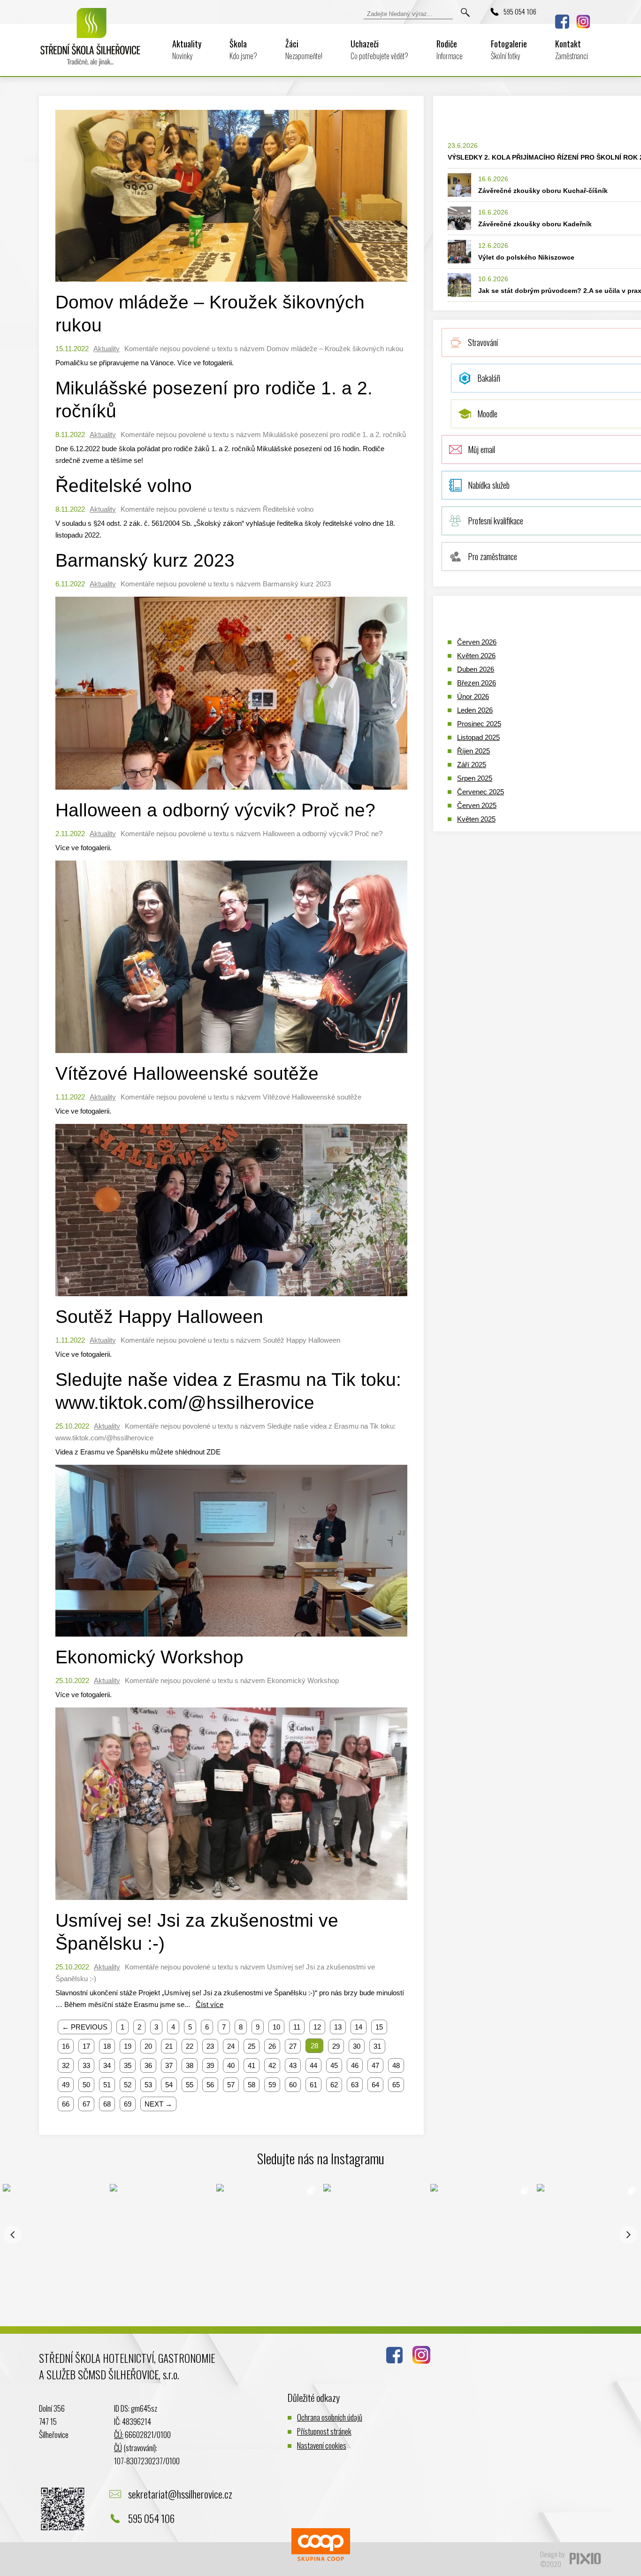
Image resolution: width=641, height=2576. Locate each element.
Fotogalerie (509, 50)
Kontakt (572, 50)
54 (169, 2085)
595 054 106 (520, 11)
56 (210, 2085)
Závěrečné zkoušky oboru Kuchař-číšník (543, 191)
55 (190, 2085)
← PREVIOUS (85, 2027)
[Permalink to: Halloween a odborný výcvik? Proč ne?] (231, 792)
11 (297, 2027)
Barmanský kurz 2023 (145, 560)
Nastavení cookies (322, 2445)
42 (272, 2065)
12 (317, 2027)
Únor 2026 (473, 696)
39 (210, 2065)
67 (86, 2104)
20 (148, 2046)
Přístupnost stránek (324, 2431)
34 (107, 2065)
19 (128, 2046)
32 (66, 2065)
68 (107, 2104)
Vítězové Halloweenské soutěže (187, 1073)
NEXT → (158, 2104)
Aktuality (187, 50)
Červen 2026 (477, 642)
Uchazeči (379, 50)
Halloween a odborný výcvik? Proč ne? (215, 810)
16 (66, 2046)
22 (190, 2046)
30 (357, 2046)
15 (379, 2027)
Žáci (304, 50)
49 (66, 2085)
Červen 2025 (477, 805)
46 (355, 2065)
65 (396, 2085)
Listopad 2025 (478, 737)
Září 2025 (472, 765)
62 (334, 2085)
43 (293, 2065)
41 (252, 2065)
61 (313, 2085)
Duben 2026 (476, 669)
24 (231, 2046)
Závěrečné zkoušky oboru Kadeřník (535, 224)
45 (334, 2065)
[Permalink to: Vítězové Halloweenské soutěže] (231, 1055)
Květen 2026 (476, 656)
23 (210, 2046)
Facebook (562, 22)
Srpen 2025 (475, 778)
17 (86, 2046)
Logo (91, 43)
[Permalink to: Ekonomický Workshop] (231, 1639)
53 (148, 2085)
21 (169, 2046)
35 (128, 2065)
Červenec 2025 (481, 792)
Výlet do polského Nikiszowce (526, 257)
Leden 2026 (475, 710)
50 (86, 2085)
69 (128, 2104)
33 (86, 2065)
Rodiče (450, 50)
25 (252, 2046)
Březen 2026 (477, 683)
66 (66, 2104)
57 (231, 2085)
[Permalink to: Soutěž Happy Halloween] (231, 1298)
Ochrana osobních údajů (330, 2417)
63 (355, 2085)
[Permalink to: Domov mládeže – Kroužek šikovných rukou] (231, 284)
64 (375, 2085)
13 (338, 2027)
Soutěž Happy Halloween (159, 1317)
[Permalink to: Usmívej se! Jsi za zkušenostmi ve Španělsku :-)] (231, 1902)
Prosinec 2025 (479, 724)
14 (359, 2027)
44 (313, 2065)
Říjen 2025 (473, 751)
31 (377, 2046)
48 (396, 2065)
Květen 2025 (476, 819)
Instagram (583, 22)
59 (272, 2085)
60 (293, 2085)
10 (276, 2027)
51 (107, 2085)
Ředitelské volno (124, 486)
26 (272, 2046)
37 (169, 2065)
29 (336, 2046)
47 (375, 2065)
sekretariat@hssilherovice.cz (180, 2494)
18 (107, 2046)
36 (148, 2065)
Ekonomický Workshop (149, 1657)
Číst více (210, 2004)
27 (293, 2046)
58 (252, 2085)
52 (128, 2085)
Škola (243, 50)
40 (231, 2065)
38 (190, 2065)
